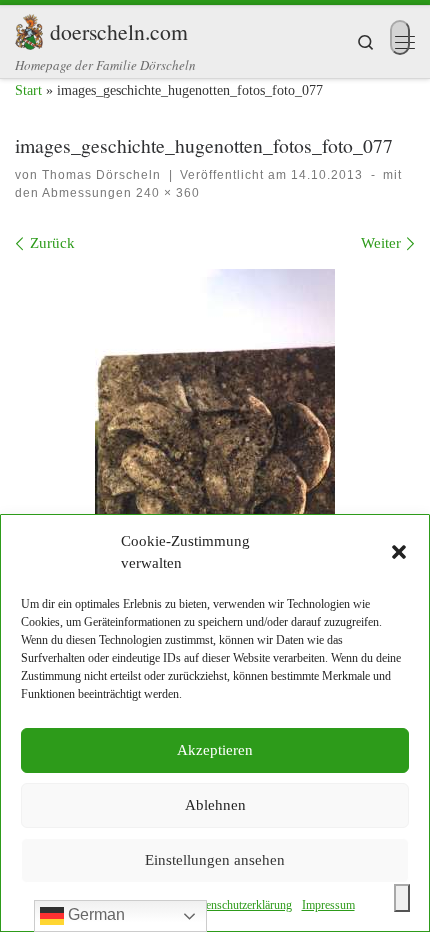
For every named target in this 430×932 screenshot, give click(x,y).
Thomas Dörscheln (101, 175)
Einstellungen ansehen (215, 860)
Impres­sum (328, 905)
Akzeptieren (215, 750)
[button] (399, 552)
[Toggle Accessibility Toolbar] (402, 898)
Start (28, 90)
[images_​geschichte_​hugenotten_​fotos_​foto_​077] (215, 449)
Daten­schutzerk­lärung (240, 905)
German (94, 914)
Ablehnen (215, 805)
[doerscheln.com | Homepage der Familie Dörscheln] (29, 28)
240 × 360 (166, 193)
